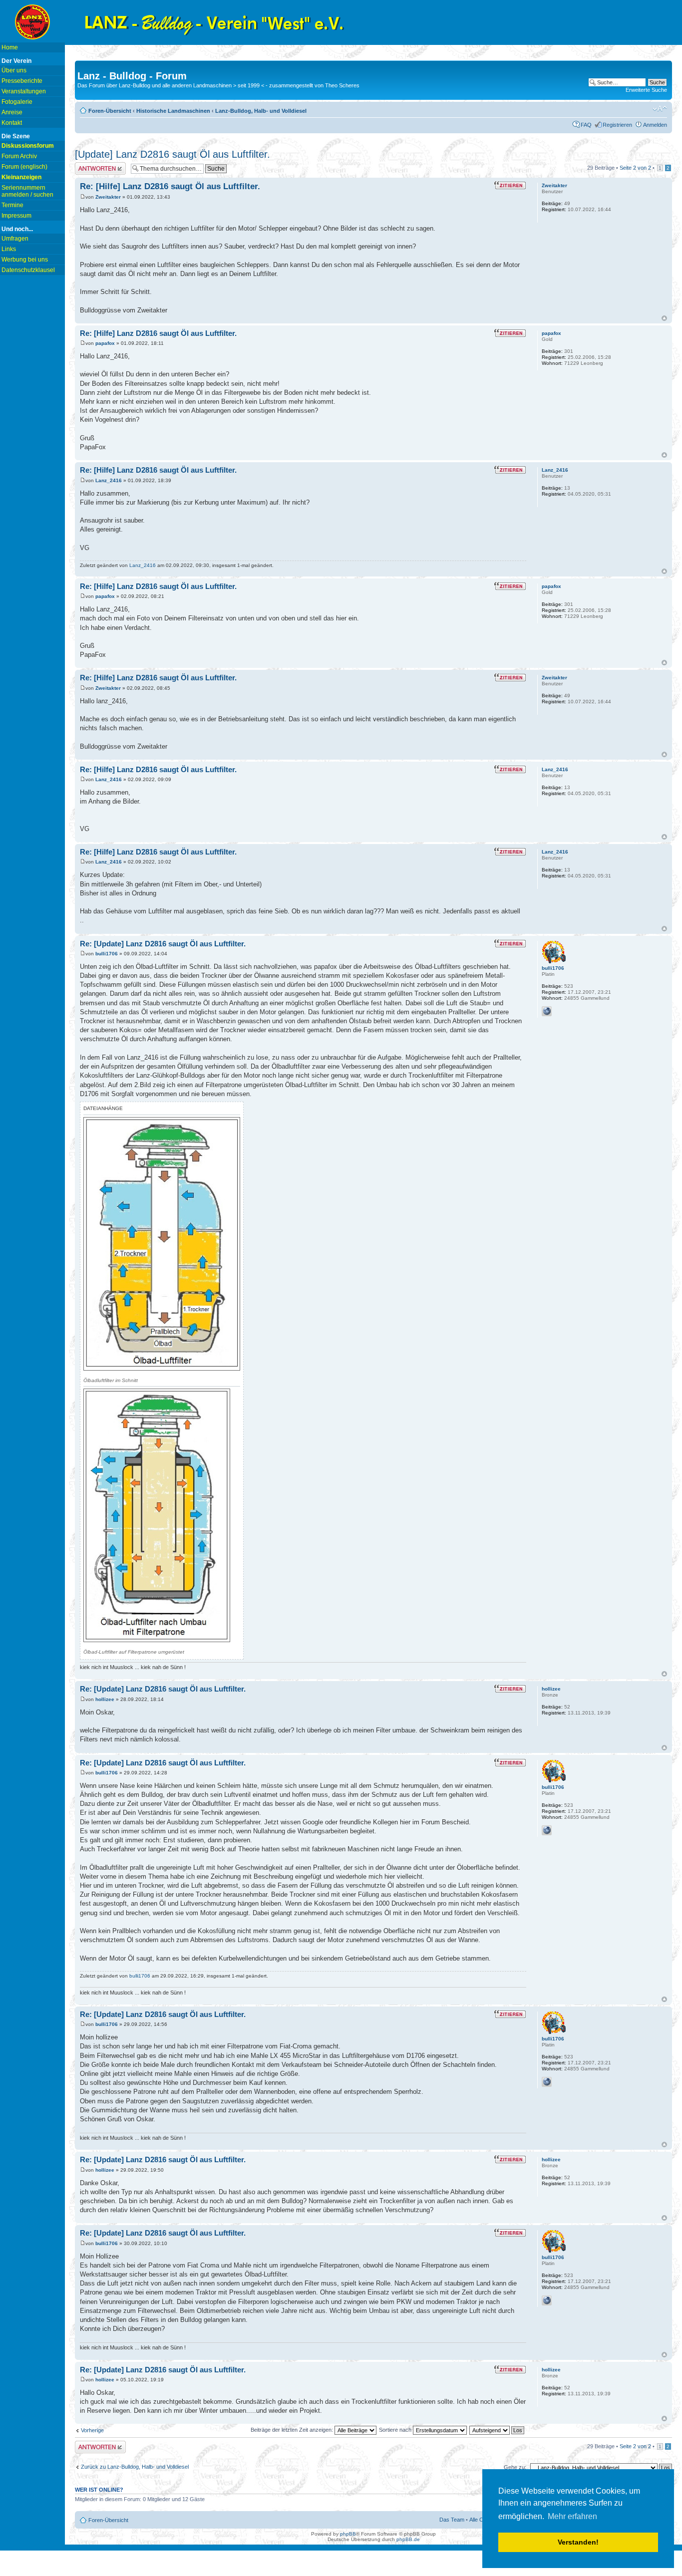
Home (10, 47)
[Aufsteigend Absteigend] (497, 2430)
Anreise (12, 112)
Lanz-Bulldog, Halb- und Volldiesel (261, 111)
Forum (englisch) (24, 167)
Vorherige (92, 2430)
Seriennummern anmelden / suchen (27, 191)
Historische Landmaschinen (173, 111)
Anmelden (655, 125)
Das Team (452, 2520)
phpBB (348, 2534)
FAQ (586, 125)
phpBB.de (408, 2539)
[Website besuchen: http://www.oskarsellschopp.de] (547, 1011)
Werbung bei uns (25, 260)
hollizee (105, 1699)
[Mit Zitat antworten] (510, 185)
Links (9, 249)
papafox (105, 343)
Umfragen (15, 239)
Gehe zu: (515, 2467)
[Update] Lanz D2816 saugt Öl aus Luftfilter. (172, 154)
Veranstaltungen (24, 91)
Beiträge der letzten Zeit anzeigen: (293, 2430)
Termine (12, 205)
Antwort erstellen (95, 165)
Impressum (16, 216)
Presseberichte (22, 81)
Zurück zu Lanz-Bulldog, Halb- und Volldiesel (135, 2467)
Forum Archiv (19, 156)
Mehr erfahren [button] (572, 2516)
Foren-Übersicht (110, 111)
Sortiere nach (396, 2430)
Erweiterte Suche (646, 90)
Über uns (14, 70)
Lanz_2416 (109, 480)
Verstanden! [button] (578, 2542)
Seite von (635, 168)
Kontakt (12, 123)
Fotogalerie (17, 102)
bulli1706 (107, 954)
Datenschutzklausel (28, 270)
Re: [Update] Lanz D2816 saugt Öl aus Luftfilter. (163, 944)
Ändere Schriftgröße (660, 109)
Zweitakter (108, 197)
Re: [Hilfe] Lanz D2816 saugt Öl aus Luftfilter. (170, 186)
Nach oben (664, 318)
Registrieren (617, 125)
